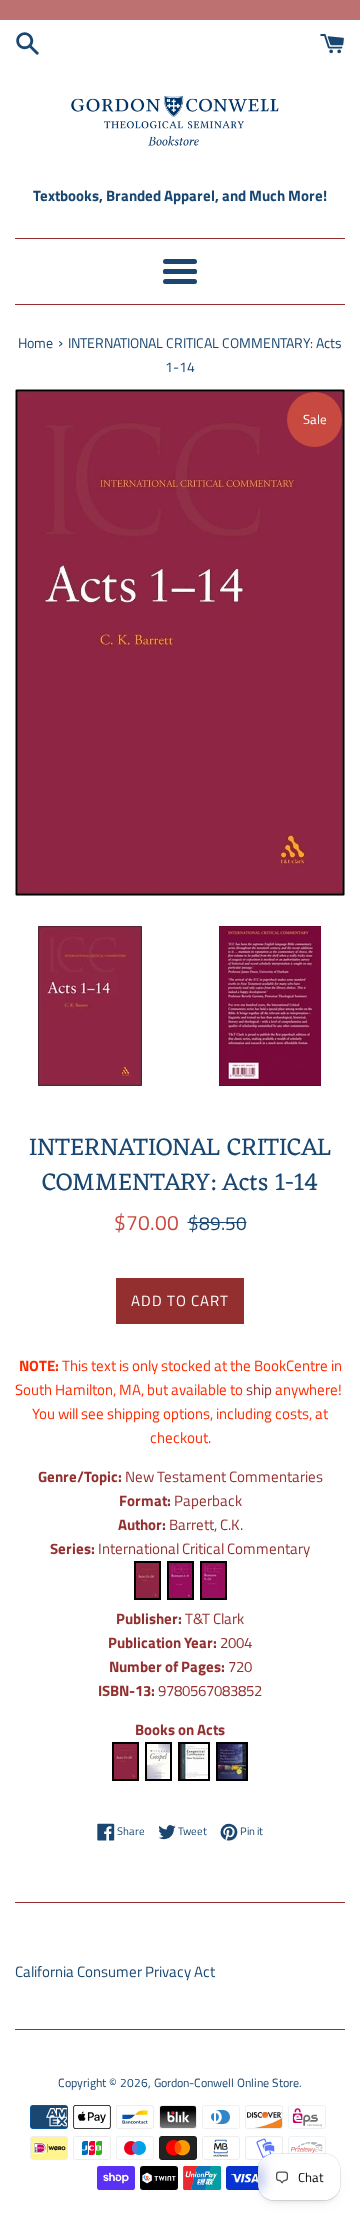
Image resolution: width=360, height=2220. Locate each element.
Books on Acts (180, 1729)
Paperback (208, 1500)
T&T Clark (214, 1618)
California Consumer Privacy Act (115, 1971)
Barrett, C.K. (206, 1524)
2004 (236, 1642)
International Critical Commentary (204, 1548)
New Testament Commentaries (224, 1476)
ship (259, 1389)
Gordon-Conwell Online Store (226, 2082)
